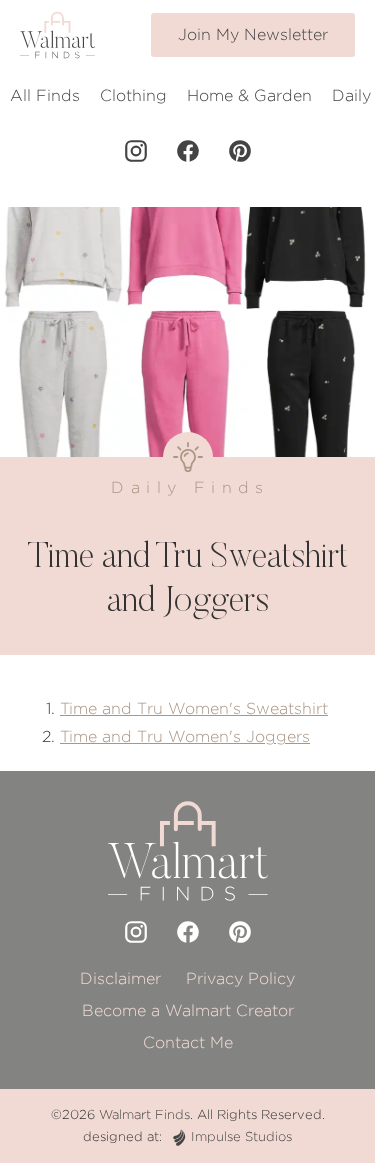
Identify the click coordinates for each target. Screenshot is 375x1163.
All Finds (45, 95)
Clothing (133, 95)
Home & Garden (249, 95)
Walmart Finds (144, 1114)
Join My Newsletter (253, 34)
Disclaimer (120, 978)
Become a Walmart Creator (188, 1010)
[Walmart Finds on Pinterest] (240, 151)
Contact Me (188, 1042)
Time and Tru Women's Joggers (185, 736)
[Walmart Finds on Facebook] (188, 151)
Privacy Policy (240, 978)
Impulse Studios (241, 1136)
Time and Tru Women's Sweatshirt (194, 708)
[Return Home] (57, 35)
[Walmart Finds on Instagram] (136, 151)
